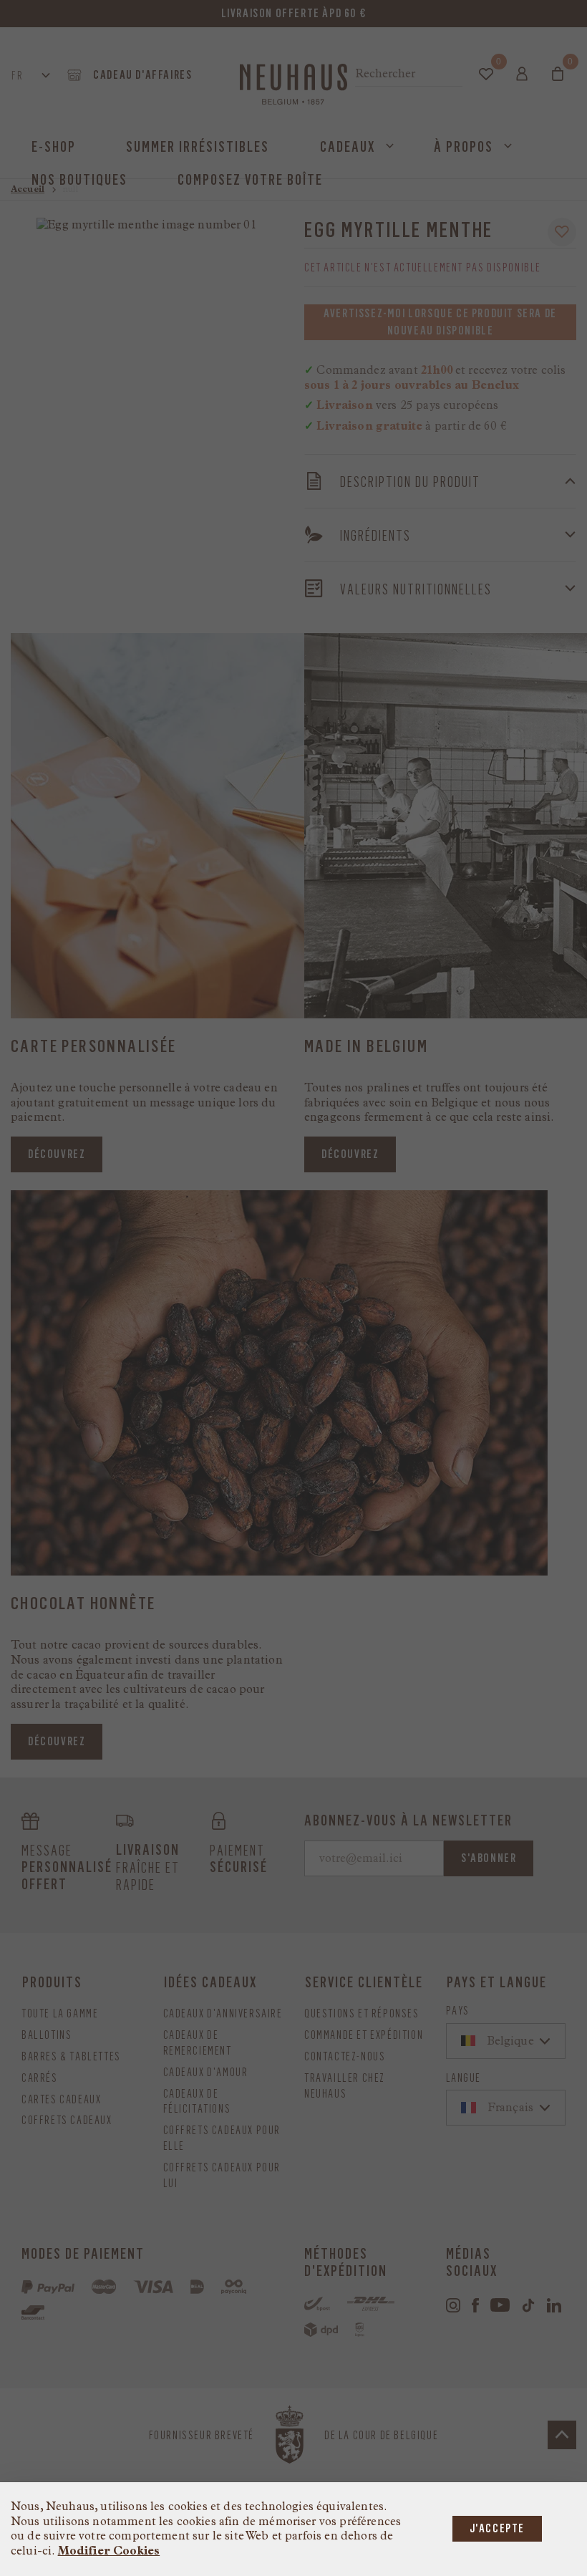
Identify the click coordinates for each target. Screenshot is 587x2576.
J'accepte (497, 2528)
